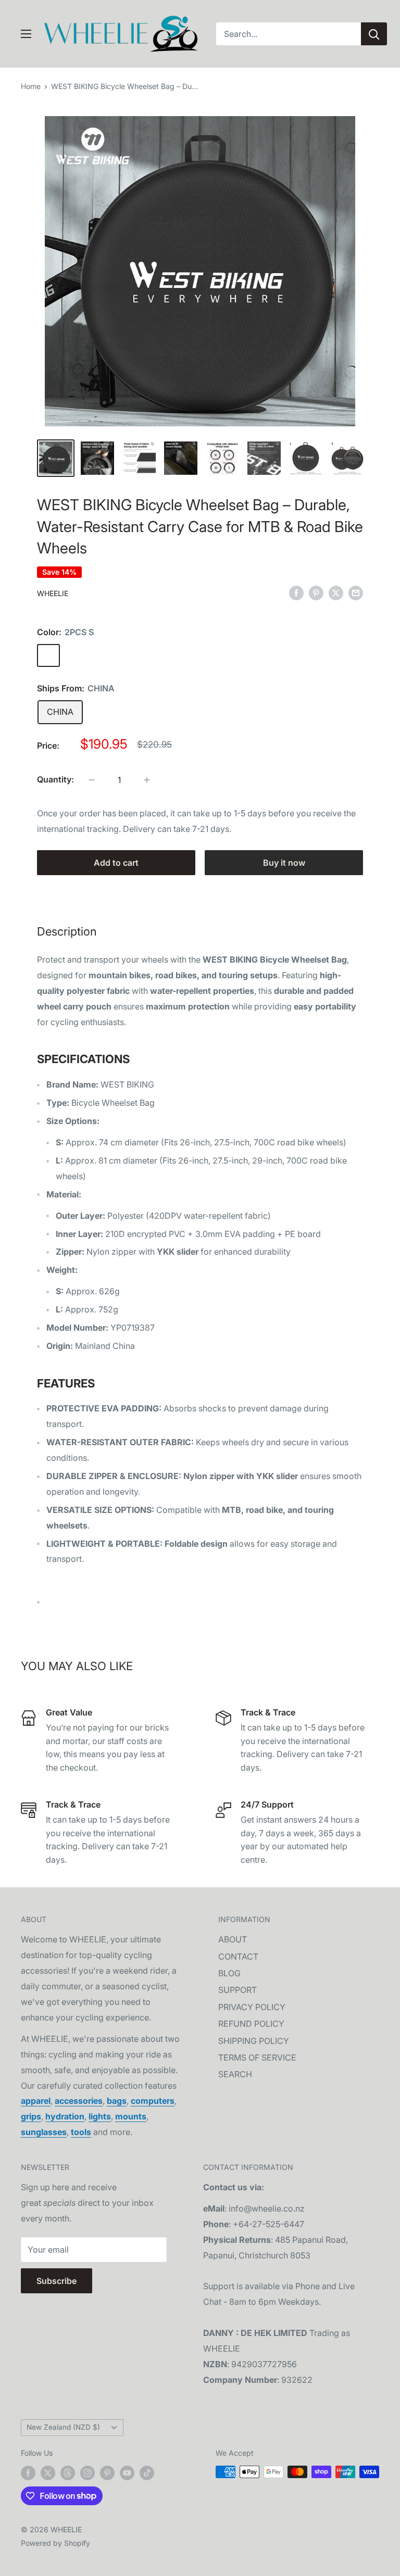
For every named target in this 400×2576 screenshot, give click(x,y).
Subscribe (57, 2281)
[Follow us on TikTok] (147, 2473)
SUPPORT (238, 1990)
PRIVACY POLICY (252, 2007)
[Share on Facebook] (296, 592)
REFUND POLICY (251, 2024)
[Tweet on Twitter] (336, 592)
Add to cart (116, 863)
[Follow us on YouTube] (127, 2473)
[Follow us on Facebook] (28, 2473)
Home (31, 86)
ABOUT (233, 1939)
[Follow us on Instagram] (87, 2473)
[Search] (374, 34)
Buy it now (284, 863)
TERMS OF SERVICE (257, 2057)
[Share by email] (356, 592)
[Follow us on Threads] (68, 2473)
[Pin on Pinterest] (316, 592)
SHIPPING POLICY (254, 2041)
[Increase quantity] (147, 780)
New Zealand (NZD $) (63, 2427)
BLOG (229, 1973)
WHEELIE (53, 593)
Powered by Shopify (55, 2543)
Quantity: (55, 779)
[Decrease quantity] (92, 780)
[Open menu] (26, 34)
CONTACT (238, 1956)
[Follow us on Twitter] (48, 2473)
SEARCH (235, 2074)
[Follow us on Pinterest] (107, 2473)
